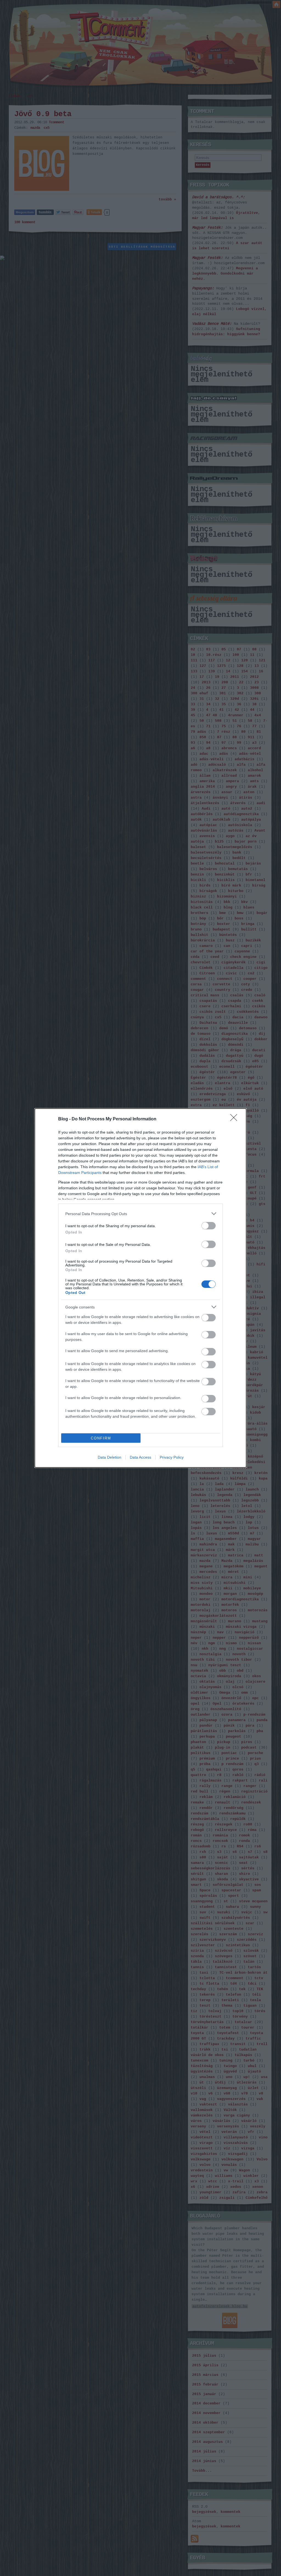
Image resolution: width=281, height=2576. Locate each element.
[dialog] (140, 1288)
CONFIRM (101, 1438)
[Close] (235, 1119)
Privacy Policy (172, 1457)
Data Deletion (109, 1457)
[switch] (209, 1226)
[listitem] (140, 1214)
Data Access (140, 1457)
